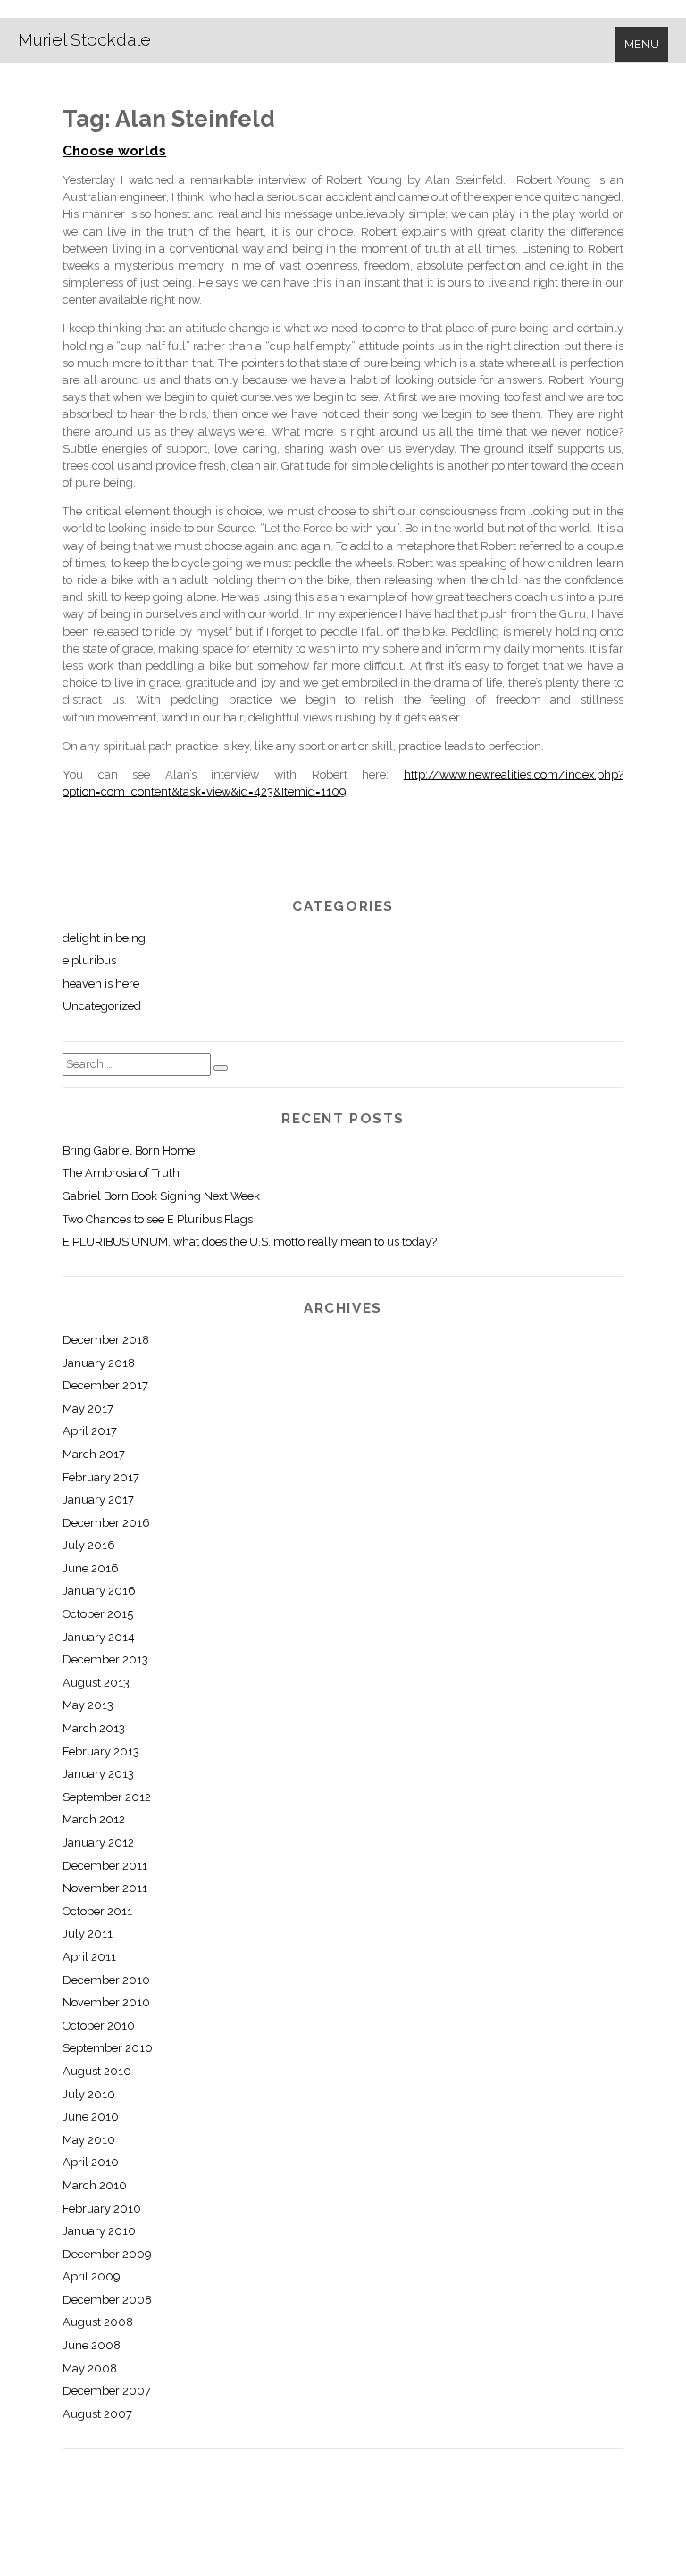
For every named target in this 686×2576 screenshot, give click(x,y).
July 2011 (88, 1934)
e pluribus (89, 960)
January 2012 (98, 1842)
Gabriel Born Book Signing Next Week (161, 1196)
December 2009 (107, 2254)
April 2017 (90, 1431)
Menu (642, 44)
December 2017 (105, 1385)
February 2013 (101, 1751)
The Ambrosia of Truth (121, 1173)
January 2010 (99, 2231)
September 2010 (108, 2048)
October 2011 (97, 1911)
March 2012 (94, 1819)
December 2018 (106, 1340)
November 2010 (106, 2002)
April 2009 (91, 2276)
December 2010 (106, 1980)
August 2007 (97, 2414)
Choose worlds (114, 151)
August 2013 (96, 1683)
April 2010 (91, 2162)
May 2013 (88, 1705)
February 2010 (102, 2209)
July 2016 (89, 1545)
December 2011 (105, 1866)
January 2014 (99, 1637)
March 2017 (94, 1454)
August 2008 (98, 2322)
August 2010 (97, 2071)
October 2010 (99, 2026)
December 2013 (105, 1659)
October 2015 (98, 1614)
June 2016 (91, 1568)
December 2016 (106, 1523)
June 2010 (91, 2117)
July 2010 (89, 2094)
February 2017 (101, 1477)
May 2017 (88, 1409)
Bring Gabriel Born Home (129, 1150)
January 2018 (99, 1363)
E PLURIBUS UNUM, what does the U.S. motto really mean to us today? (250, 1242)
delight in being (104, 938)
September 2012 (107, 1797)
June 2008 (92, 2345)
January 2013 (98, 1774)
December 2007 (107, 2391)
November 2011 (105, 1888)
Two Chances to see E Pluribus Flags (158, 1219)
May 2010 (89, 2140)
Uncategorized (102, 1006)
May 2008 (90, 2368)
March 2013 (94, 1728)
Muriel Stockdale (84, 39)
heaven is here (101, 984)
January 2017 (98, 1500)
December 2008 (107, 2300)
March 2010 (95, 2185)
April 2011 (89, 1957)
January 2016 (99, 1591)
